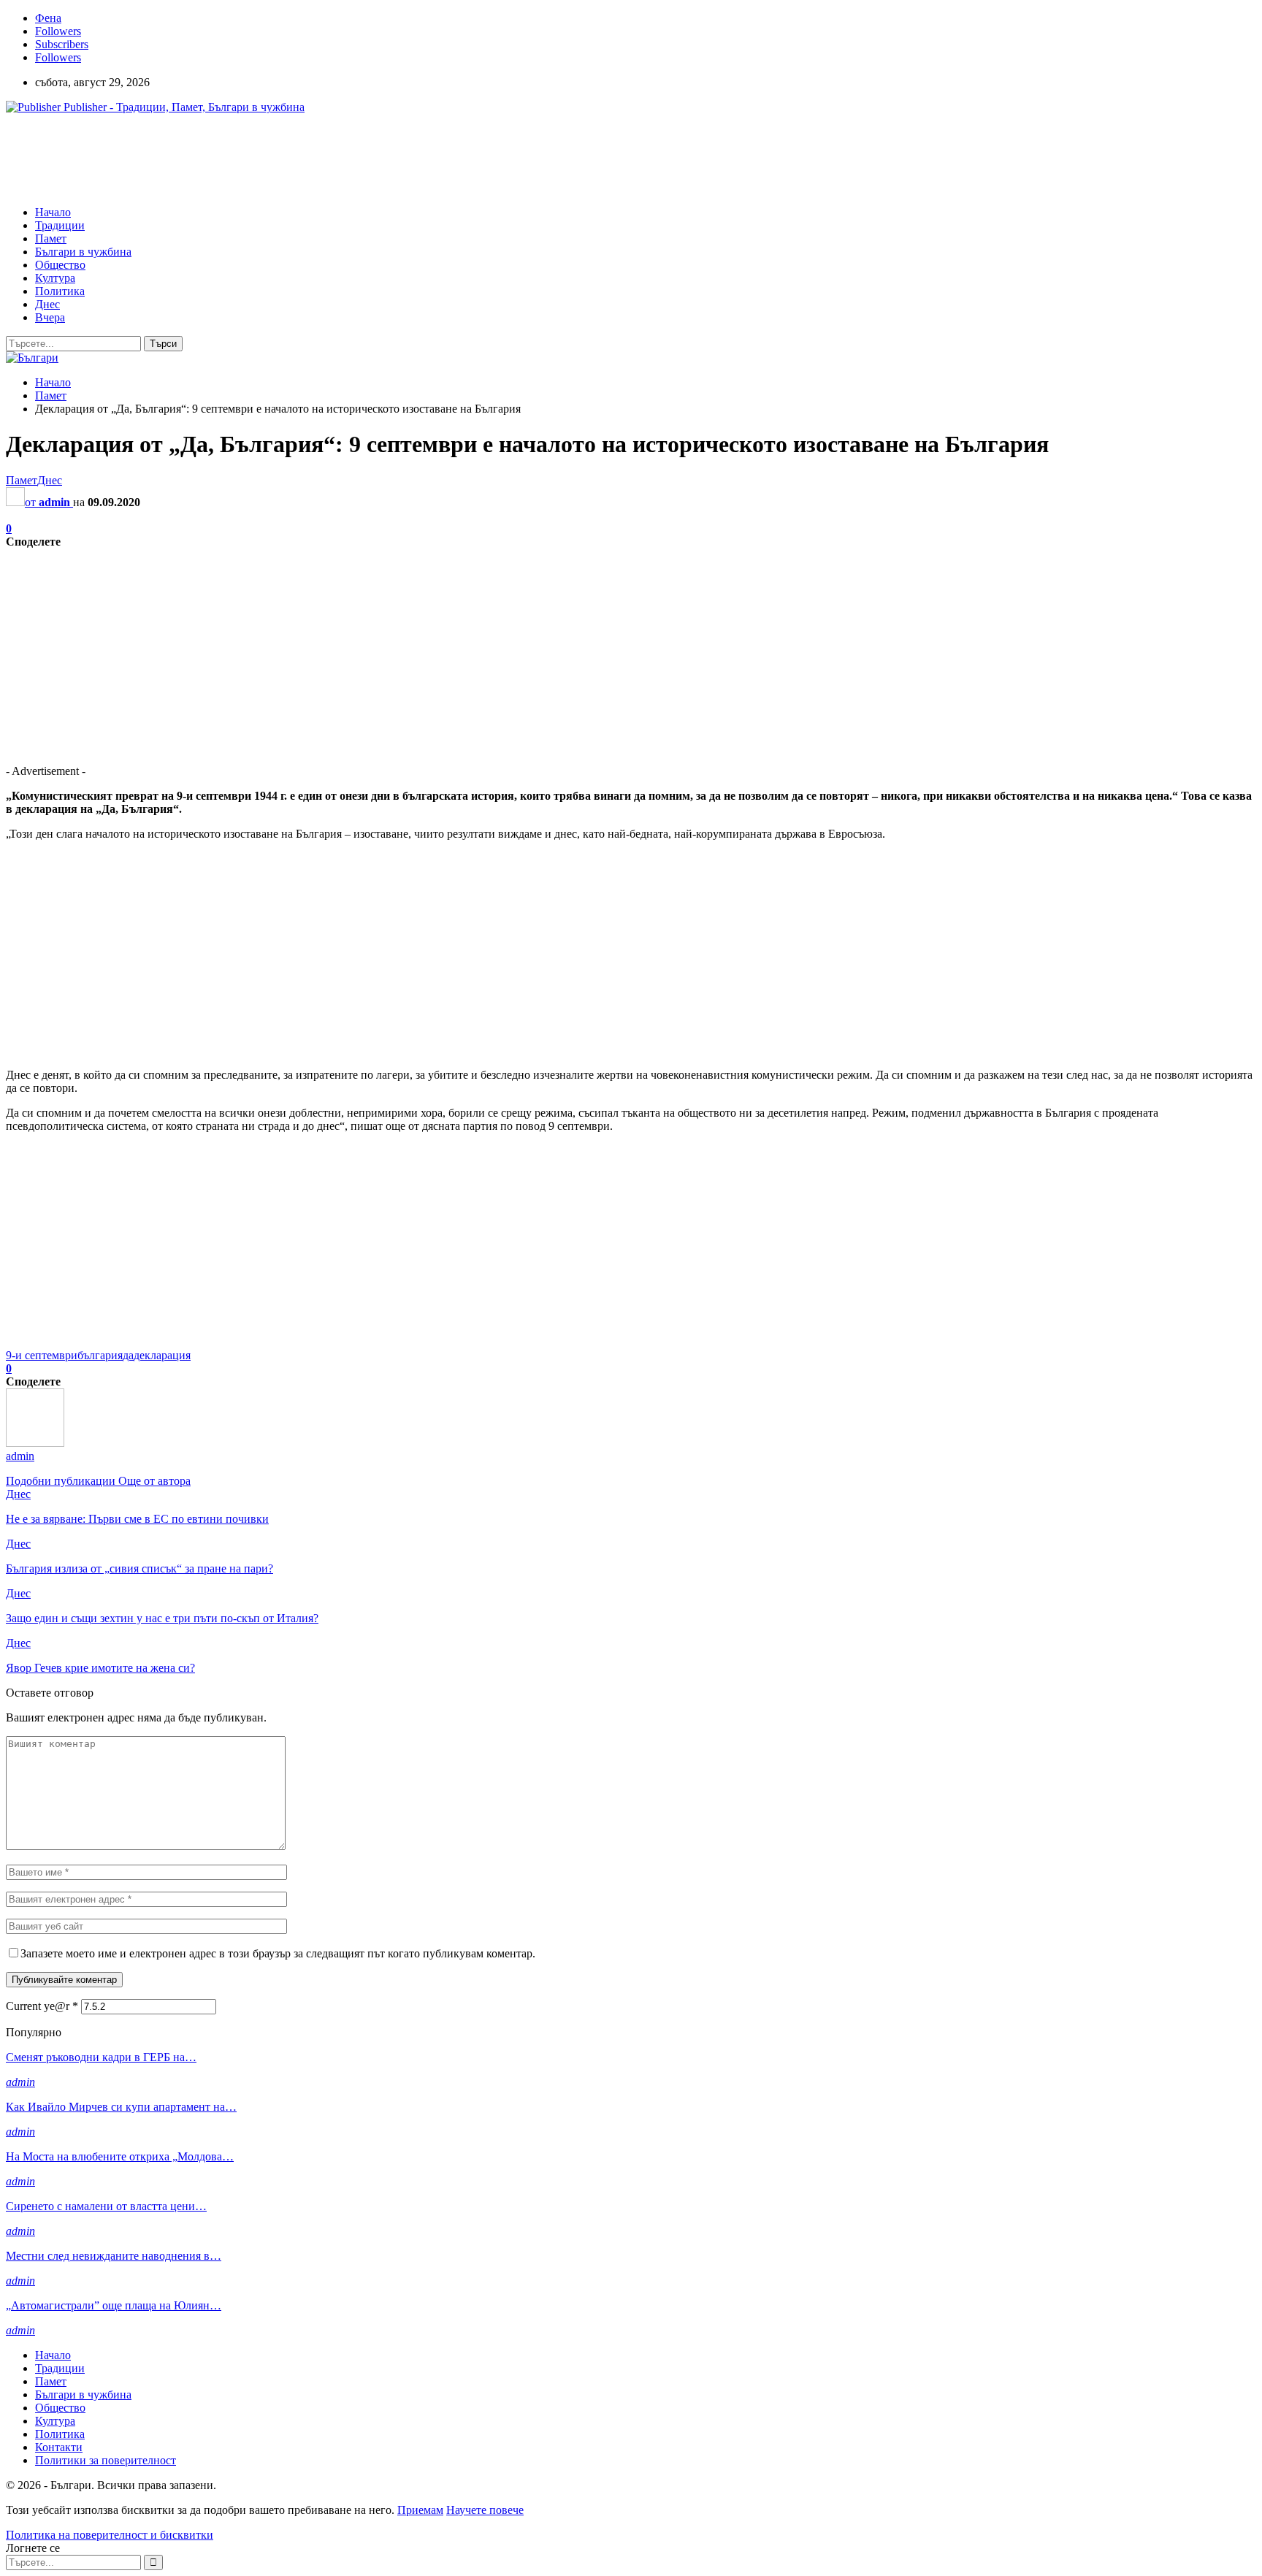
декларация (162, 1355)
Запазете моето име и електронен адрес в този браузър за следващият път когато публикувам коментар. (278, 1953)
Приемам (420, 2510)
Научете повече (485, 2510)
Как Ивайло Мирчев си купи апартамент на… (121, 2107)
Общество (60, 265)
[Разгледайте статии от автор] (35, 1443)
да (128, 1355)
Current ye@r (42, 2006)
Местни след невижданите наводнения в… (114, 2256)
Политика (60, 291)
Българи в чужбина (83, 252)
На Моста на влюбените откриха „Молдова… (120, 2156)
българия (100, 1355)
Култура (55, 278)
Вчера (50, 317)
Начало (53, 212)
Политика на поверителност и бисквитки (110, 2535)
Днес (47, 304)
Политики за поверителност (106, 2460)
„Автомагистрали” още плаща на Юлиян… (114, 2305)
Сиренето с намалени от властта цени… (106, 2206)
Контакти (59, 2447)
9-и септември (42, 1355)
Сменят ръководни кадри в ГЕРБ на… (101, 2057)
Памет (51, 238)
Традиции (60, 225)
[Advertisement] (272, 158)
